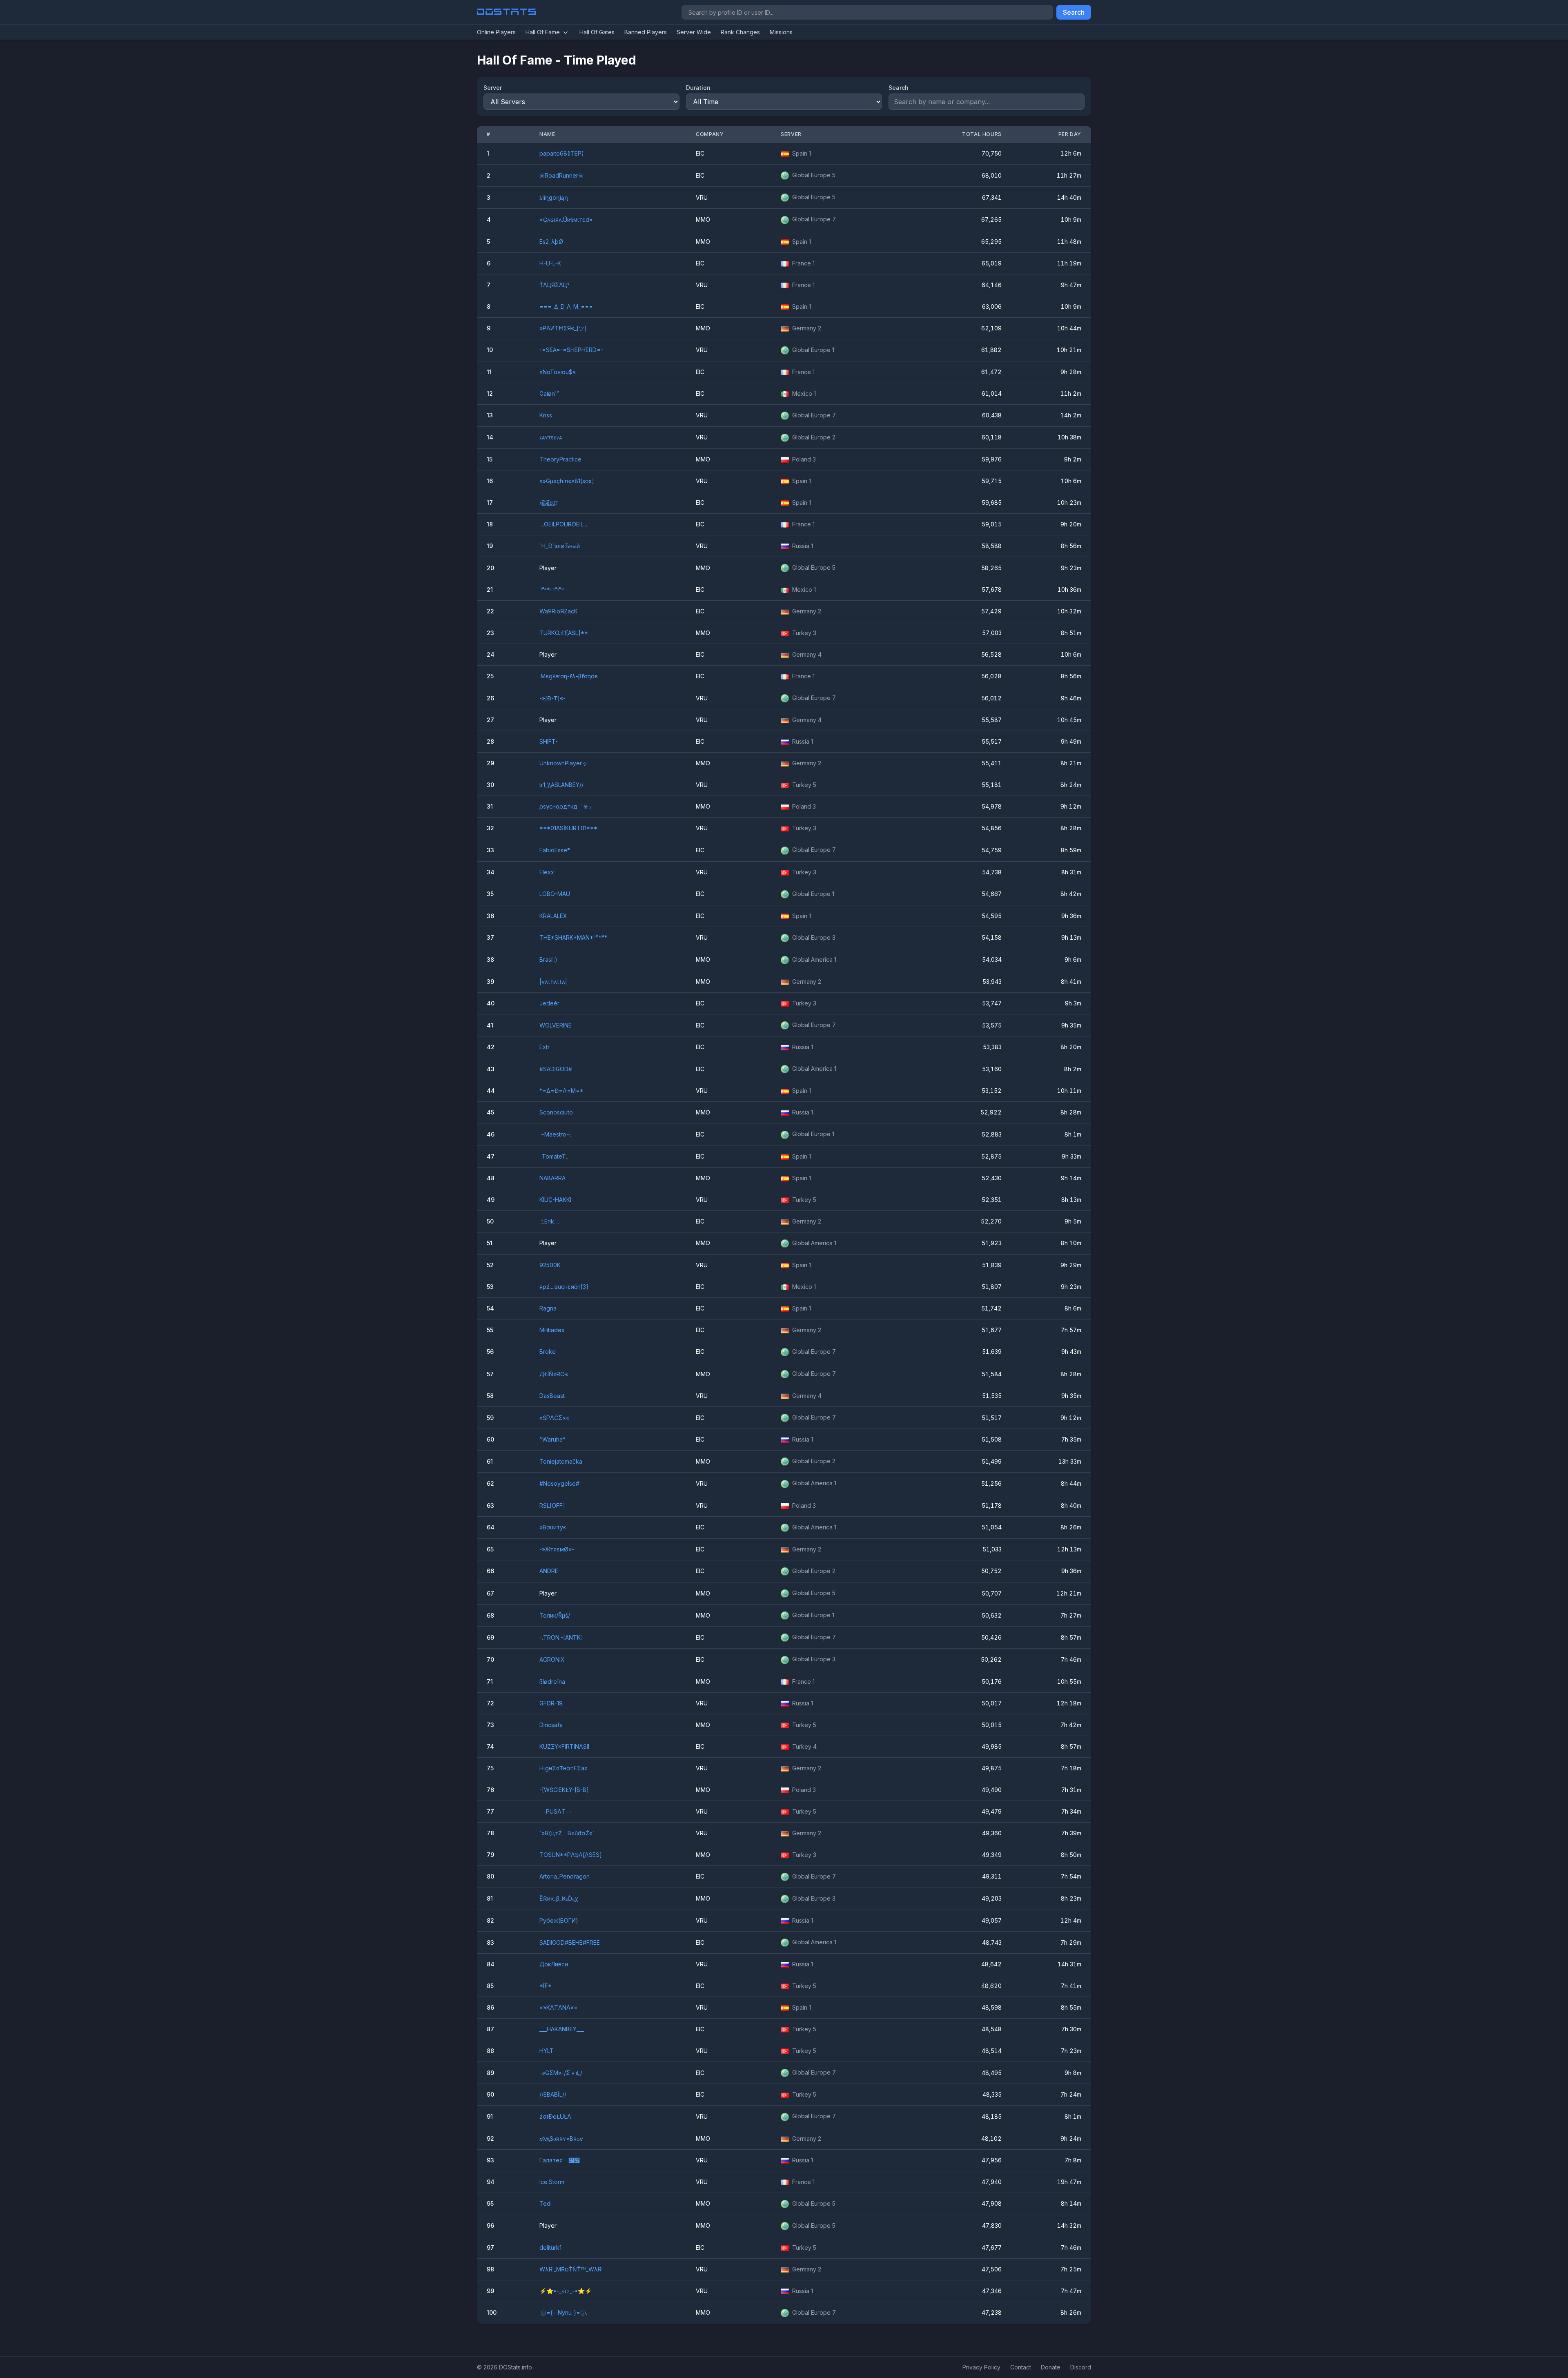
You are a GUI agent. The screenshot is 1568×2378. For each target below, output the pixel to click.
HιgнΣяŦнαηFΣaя (563, 1768)
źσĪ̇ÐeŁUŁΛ (555, 2116)
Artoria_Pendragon (565, 1876)
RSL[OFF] (552, 1505)
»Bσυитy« (553, 1527)
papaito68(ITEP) (562, 153)
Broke (548, 1352)
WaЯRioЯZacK (559, 611)
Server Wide (694, 32)
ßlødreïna (552, 1682)
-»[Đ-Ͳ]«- (552, 698)
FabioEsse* (555, 850)
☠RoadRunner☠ (561, 175)
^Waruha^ (552, 1439)
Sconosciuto (556, 1112)
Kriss (546, 415)
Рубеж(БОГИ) (559, 1920)
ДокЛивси (554, 1964)
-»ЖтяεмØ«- (557, 1549)
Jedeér (549, 1003)
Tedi (546, 2203)
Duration (698, 88)
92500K (550, 1265)
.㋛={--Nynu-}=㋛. (563, 2312)
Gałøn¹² (549, 393)
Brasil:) (548, 959)
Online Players (496, 32)
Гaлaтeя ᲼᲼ (560, 2160)
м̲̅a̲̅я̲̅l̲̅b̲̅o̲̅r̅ (548, 503)
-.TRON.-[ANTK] (561, 1637)
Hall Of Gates (597, 32)
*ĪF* (546, 1986)
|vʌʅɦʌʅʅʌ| (553, 982)
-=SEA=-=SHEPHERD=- (571, 350)
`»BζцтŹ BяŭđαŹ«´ (567, 1833)
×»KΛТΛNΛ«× (558, 2007)
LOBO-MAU (555, 894)
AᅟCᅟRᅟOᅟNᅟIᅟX (552, 1659)
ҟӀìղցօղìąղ (554, 197)
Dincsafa (551, 1725)
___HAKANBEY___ (562, 2029)
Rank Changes (740, 32)
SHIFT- (549, 741)
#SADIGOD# (556, 1069)
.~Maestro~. (555, 1134)
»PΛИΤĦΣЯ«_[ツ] (563, 328)
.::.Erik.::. (549, 1221)
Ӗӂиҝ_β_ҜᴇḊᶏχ (559, 1898)
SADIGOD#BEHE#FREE (570, 1942)
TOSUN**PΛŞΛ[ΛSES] (571, 1855)
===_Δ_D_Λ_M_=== (566, 306)
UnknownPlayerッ (563, 763)
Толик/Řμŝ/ (555, 1615)
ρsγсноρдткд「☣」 (567, 806)
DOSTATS (507, 12)
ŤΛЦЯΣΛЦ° (555, 285)
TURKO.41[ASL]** (564, 633)
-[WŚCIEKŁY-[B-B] (564, 1790)
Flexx (547, 872)
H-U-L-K (550, 263)
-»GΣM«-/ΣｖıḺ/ (561, 2073)
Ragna (548, 1308)
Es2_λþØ (551, 242)
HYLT (547, 2051)
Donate (1051, 2367)
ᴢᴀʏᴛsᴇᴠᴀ (551, 437)
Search (1074, 12)
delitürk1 (550, 2248)
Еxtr (545, 1047)
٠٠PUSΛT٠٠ (556, 1811)
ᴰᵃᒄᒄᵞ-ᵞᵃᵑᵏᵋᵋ (552, 589)
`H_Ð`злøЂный (560, 546)
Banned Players (646, 32)
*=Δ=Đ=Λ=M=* (561, 1091)
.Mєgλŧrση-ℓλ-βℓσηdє (569, 676)
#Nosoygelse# (559, 1483)
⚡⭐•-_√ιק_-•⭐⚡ (566, 2291)
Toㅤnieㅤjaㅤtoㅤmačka (561, 1461)
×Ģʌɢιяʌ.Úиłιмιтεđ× (566, 220)
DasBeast (552, 1396)
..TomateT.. (554, 1156)
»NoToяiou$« (558, 372)
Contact (1021, 2367)
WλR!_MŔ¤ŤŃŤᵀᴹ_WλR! (571, 2269)
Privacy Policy (981, 2367)
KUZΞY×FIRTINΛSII (564, 1746)
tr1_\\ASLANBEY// (561, 785)
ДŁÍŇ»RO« (554, 1374)
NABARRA (552, 1178)
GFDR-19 (551, 1703)
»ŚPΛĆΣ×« (554, 1418)
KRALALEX (553, 916)
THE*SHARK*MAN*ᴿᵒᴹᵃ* (573, 937)
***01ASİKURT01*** (568, 828)
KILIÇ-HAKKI (555, 1200)
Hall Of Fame (543, 32)
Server (493, 88)
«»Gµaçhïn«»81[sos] (567, 481)
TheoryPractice (560, 459)
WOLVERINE (556, 1025)
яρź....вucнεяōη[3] (564, 1287)
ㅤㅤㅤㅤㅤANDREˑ (550, 1571)
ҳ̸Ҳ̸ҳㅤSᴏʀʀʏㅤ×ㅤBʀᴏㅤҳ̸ (561, 2138)
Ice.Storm (552, 2182)
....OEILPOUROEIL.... (564, 524)
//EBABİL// (553, 2094)
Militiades (552, 1330)
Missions (781, 32)
